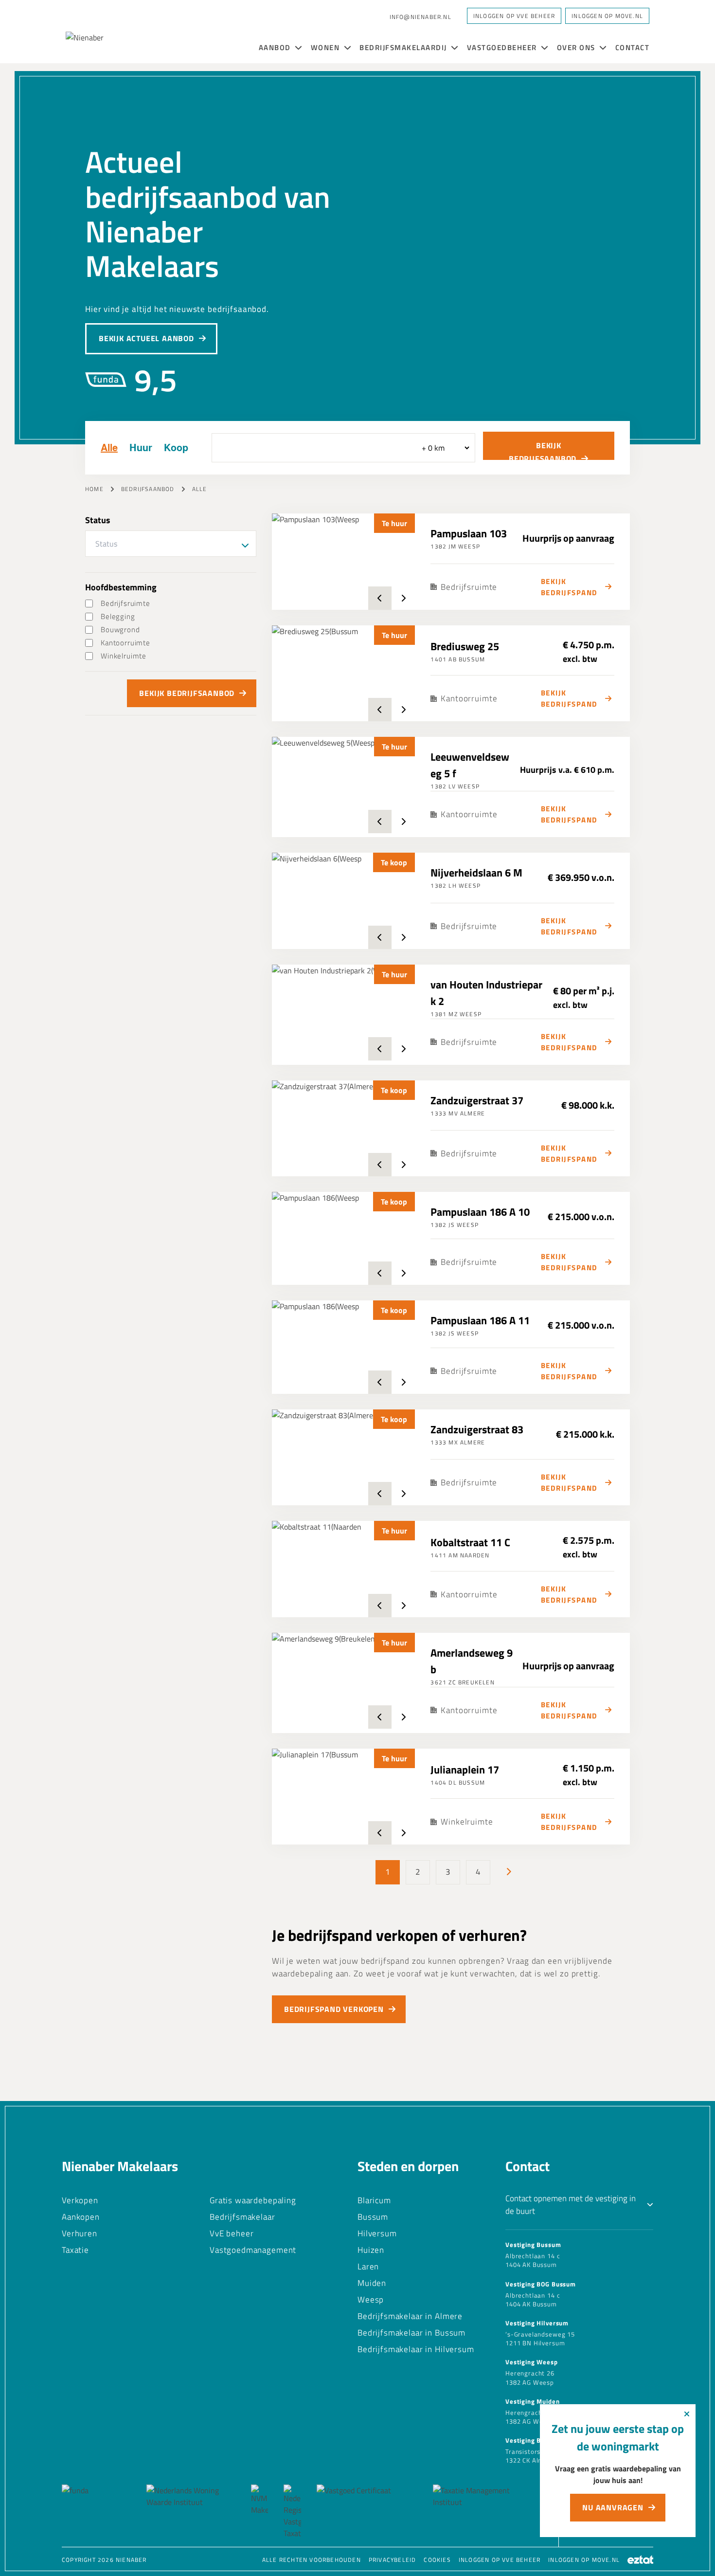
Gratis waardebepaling (253, 2200)
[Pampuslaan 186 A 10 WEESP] (344, 1238)
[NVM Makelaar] (259, 2512)
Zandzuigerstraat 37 (477, 1100)
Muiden (372, 2283)
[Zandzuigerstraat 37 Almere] (344, 1128)
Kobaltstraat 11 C (470, 1542)
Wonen (326, 47)
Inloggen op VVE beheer (500, 2560)
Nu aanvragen (613, 2507)
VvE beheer (232, 2233)
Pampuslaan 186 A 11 (480, 1320)
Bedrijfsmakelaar (242, 2217)
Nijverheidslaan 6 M (476, 873)
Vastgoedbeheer (503, 47)
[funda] (96, 2512)
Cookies (437, 2560)
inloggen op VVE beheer (514, 16)
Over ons (577, 47)
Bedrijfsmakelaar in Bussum (411, 2333)
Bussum (373, 2217)
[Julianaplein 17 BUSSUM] (344, 1797)
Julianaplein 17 (465, 1770)
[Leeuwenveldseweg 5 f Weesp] (344, 785)
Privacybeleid (393, 2560)
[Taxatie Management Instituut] (480, 2512)
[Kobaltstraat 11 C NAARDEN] (344, 1569)
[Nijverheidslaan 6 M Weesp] (344, 901)
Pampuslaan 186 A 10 (480, 1212)
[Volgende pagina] (508, 1872)
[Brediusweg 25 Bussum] (344, 673)
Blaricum (374, 2200)
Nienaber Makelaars (120, 2166)
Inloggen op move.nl (584, 2560)
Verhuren (80, 2233)
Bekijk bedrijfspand (569, 587)
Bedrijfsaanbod (148, 489)
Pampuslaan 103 (469, 533)
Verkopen (80, 2200)
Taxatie (75, 2250)
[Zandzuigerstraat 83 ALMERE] (344, 1457)
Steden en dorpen (408, 2166)
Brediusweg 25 (465, 646)
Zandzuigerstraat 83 (477, 1429)
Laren (368, 2266)
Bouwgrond (120, 630)
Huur (141, 448)
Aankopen (81, 2217)
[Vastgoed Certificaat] (367, 2512)
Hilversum (377, 2233)
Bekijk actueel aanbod (146, 338)
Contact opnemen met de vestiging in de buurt (571, 2205)
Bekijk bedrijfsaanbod (543, 450)
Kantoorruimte (125, 643)
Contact (633, 47)
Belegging (118, 616)
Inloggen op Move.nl (607, 16)
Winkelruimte (124, 656)
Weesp (371, 2300)
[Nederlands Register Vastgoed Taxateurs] (292, 2512)
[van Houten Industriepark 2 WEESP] (344, 1013)
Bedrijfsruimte (125, 603)
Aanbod (276, 47)
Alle (109, 448)
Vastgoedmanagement (253, 2250)
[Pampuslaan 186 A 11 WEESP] (344, 1347)
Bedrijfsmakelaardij (404, 47)
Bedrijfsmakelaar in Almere (410, 2316)
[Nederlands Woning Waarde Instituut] (191, 2512)
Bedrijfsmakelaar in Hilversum (416, 2349)
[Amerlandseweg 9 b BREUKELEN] (344, 1681)
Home (94, 489)
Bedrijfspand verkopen (334, 2009)
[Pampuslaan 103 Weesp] (344, 561)
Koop (176, 448)
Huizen (371, 2250)
